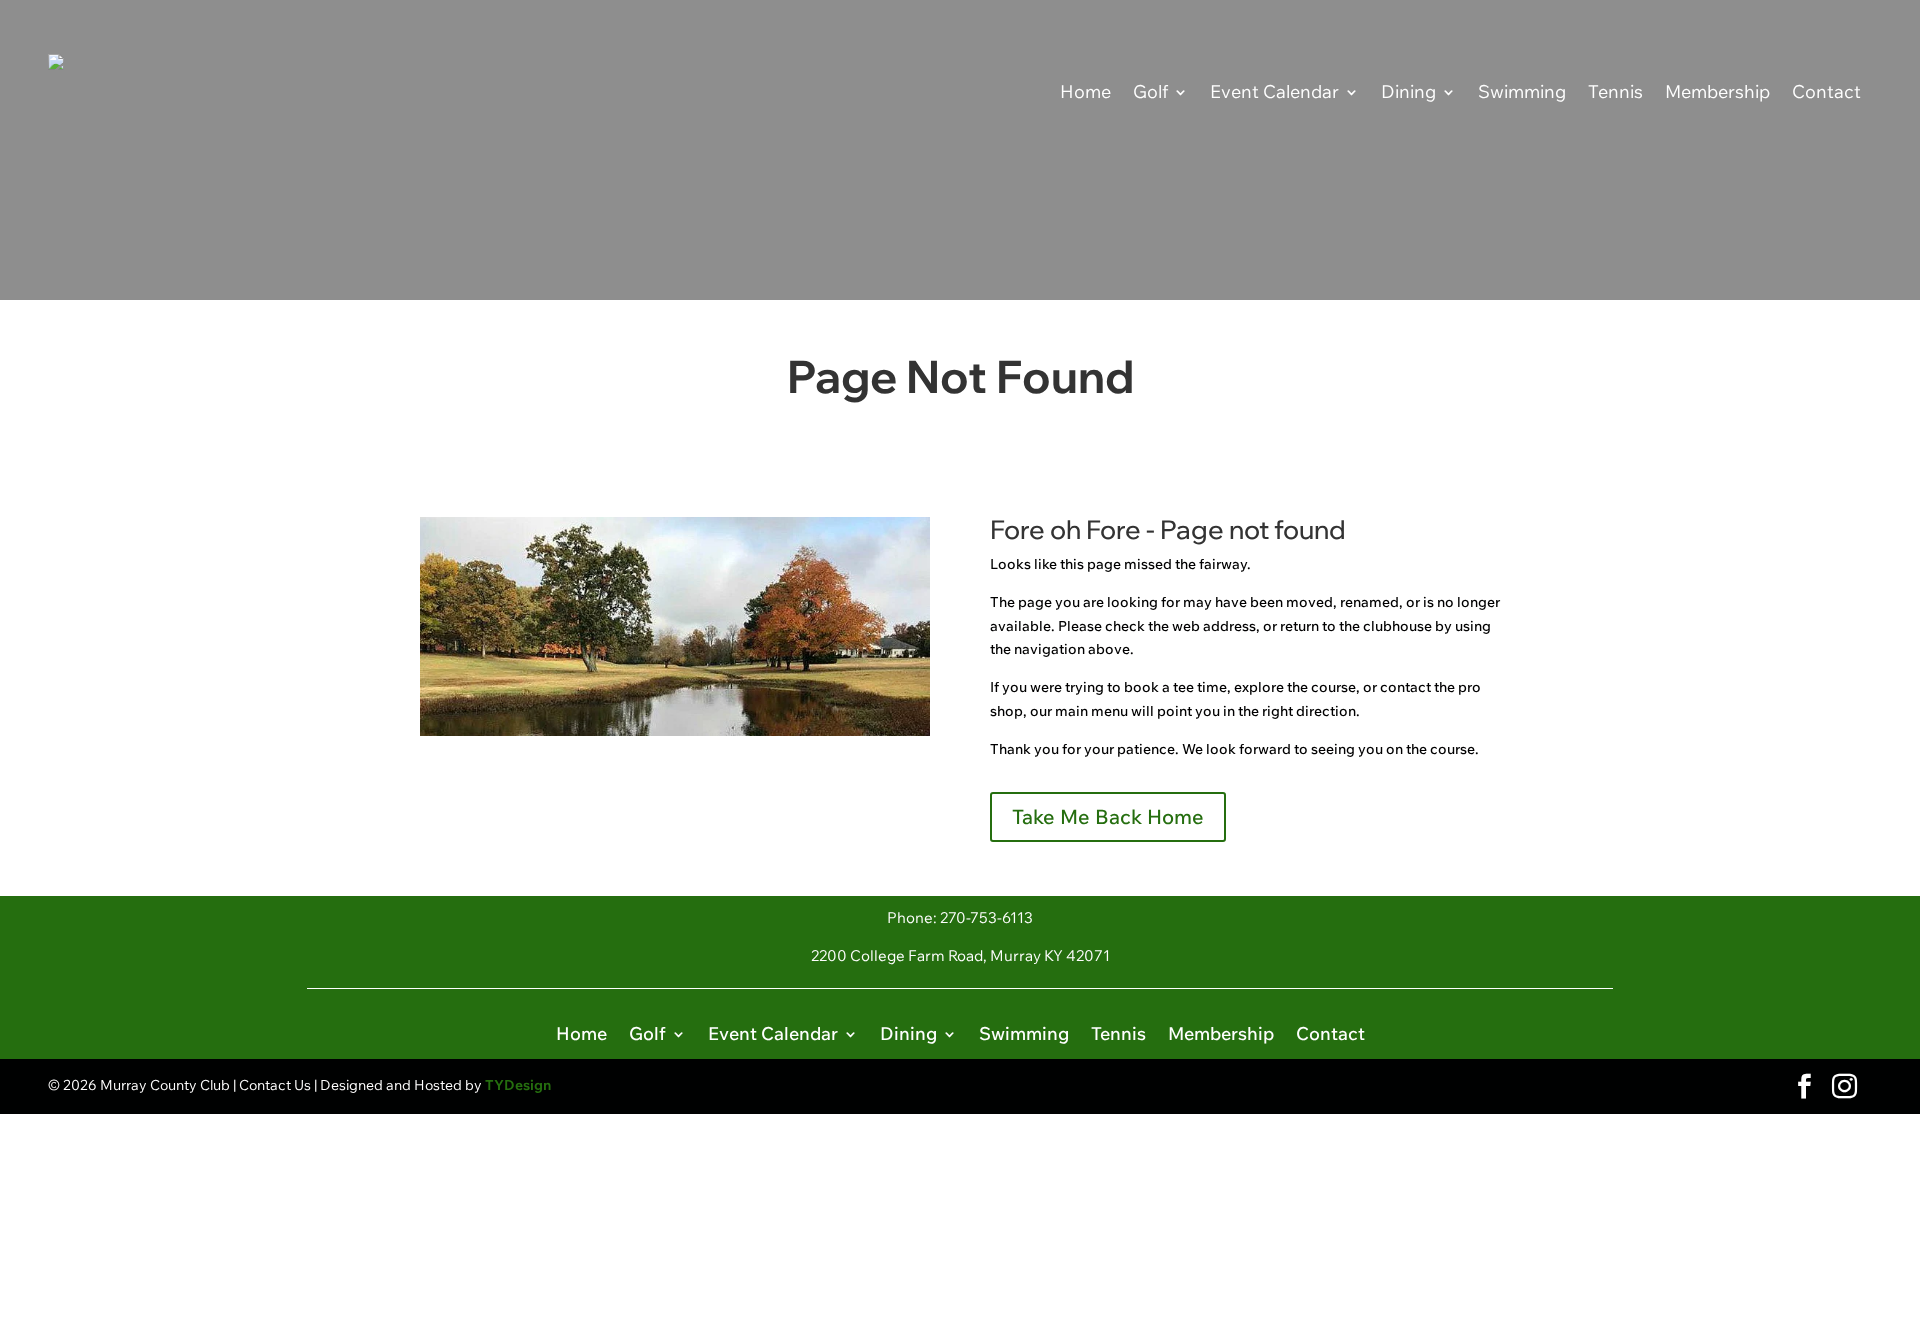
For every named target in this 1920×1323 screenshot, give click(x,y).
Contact (1826, 91)
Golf (1150, 91)
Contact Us (275, 1085)
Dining (1408, 91)
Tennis (1615, 91)
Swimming (1522, 91)
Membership (1717, 91)
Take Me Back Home (1108, 816)
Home (1085, 91)
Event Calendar (1274, 91)
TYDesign (518, 1085)
